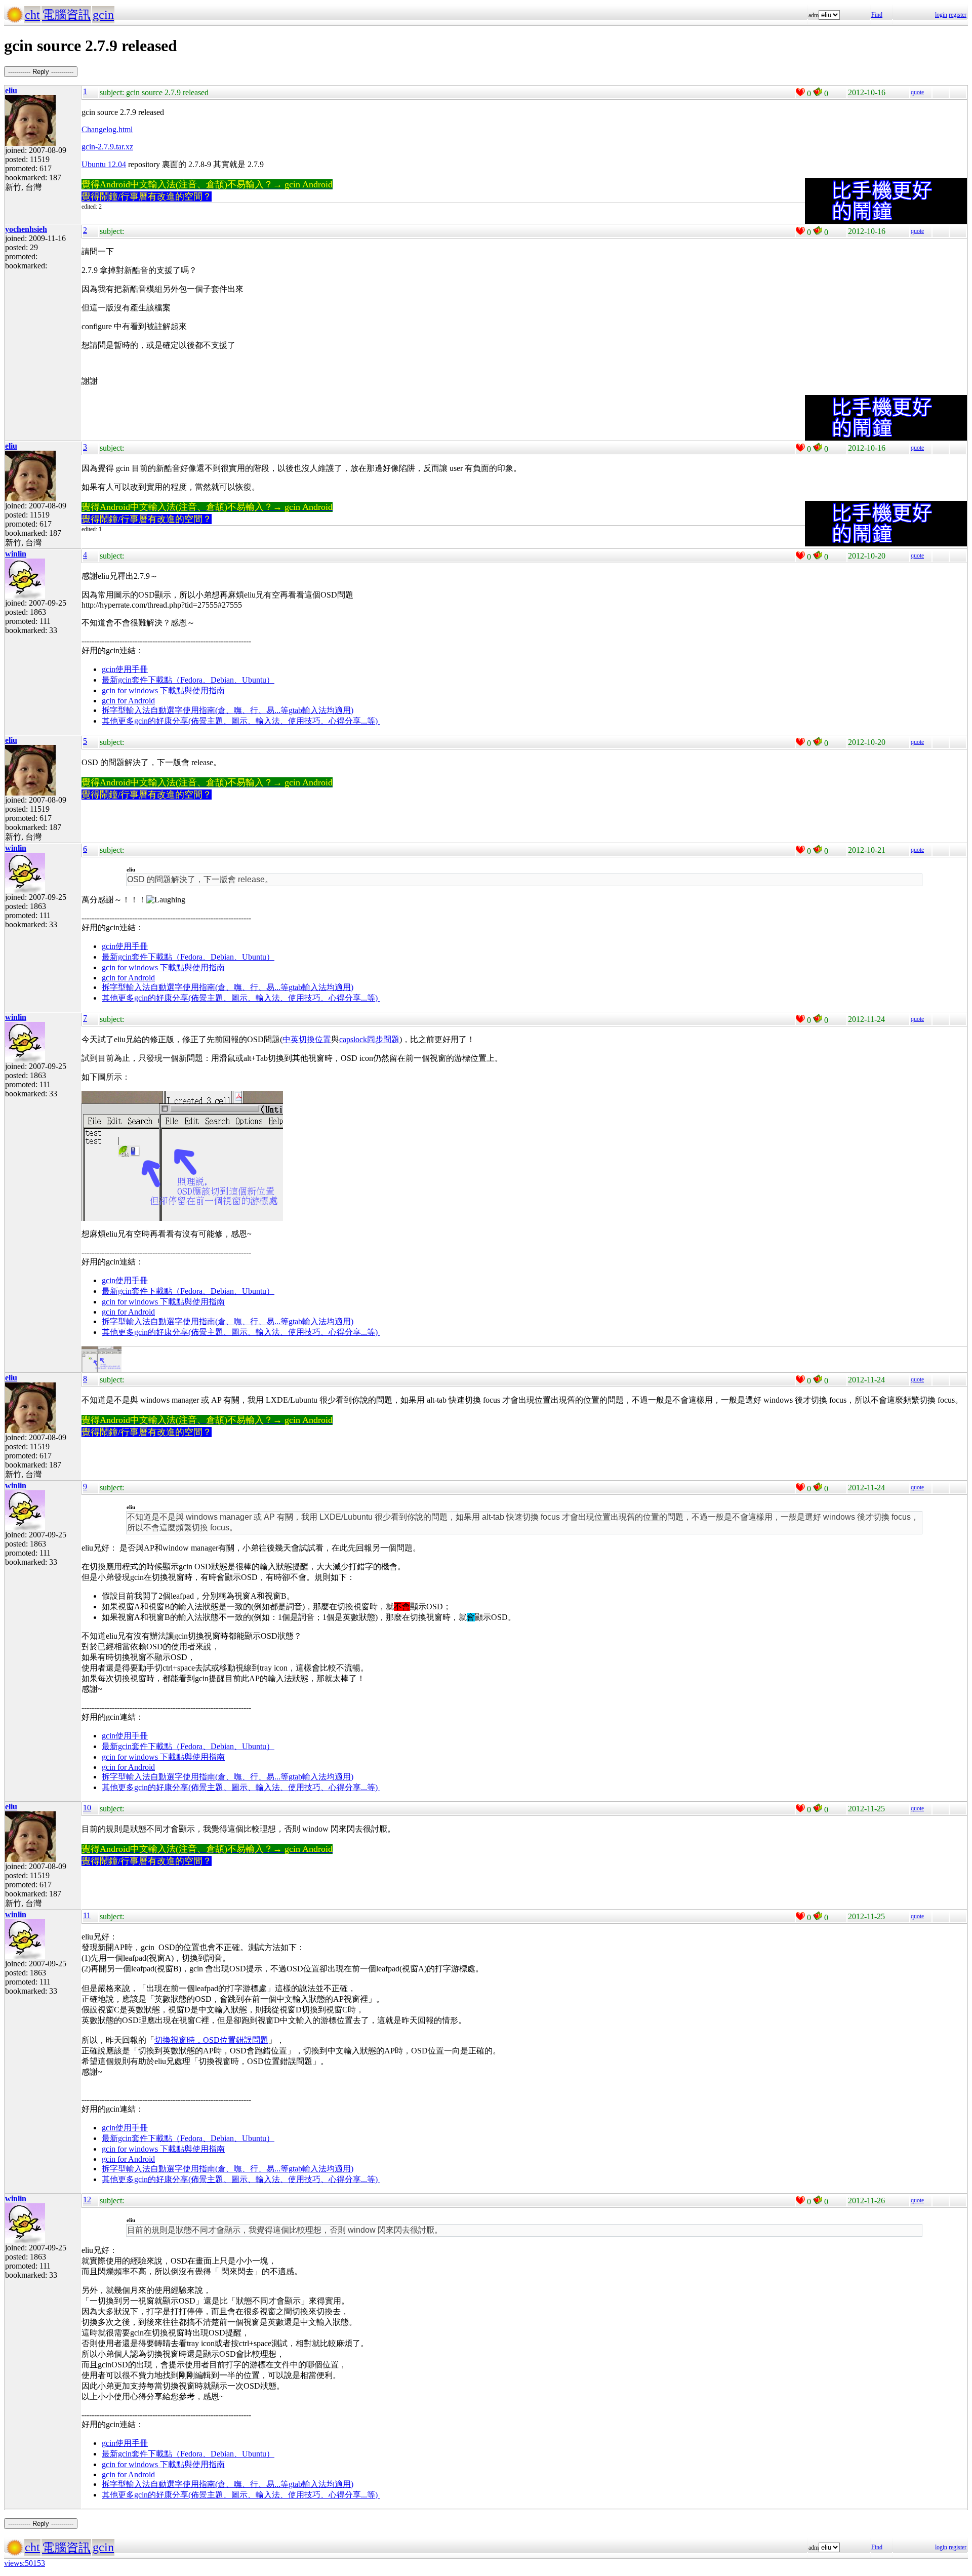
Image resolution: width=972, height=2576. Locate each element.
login (941, 15)
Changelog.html (107, 129)
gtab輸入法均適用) (321, 710)
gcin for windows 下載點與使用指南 (163, 690)
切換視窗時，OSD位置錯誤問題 (211, 2040)
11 (87, 1915)
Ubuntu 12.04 (104, 164)
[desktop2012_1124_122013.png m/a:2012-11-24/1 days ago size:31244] (102, 1370)
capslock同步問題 (369, 1039)
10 (87, 1808)
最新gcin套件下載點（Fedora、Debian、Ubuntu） (188, 680)
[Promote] (800, 92)
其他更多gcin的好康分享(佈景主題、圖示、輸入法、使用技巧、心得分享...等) (241, 721)
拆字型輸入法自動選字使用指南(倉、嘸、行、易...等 (195, 710)
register (958, 15)
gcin (103, 15)
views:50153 (25, 2563)
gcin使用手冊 (125, 669)
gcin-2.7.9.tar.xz (107, 147)
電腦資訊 (66, 15)
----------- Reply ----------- (41, 72)
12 (87, 2199)
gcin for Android (128, 701)
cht (32, 15)
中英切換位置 (307, 1039)
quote (917, 92)
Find (877, 15)
